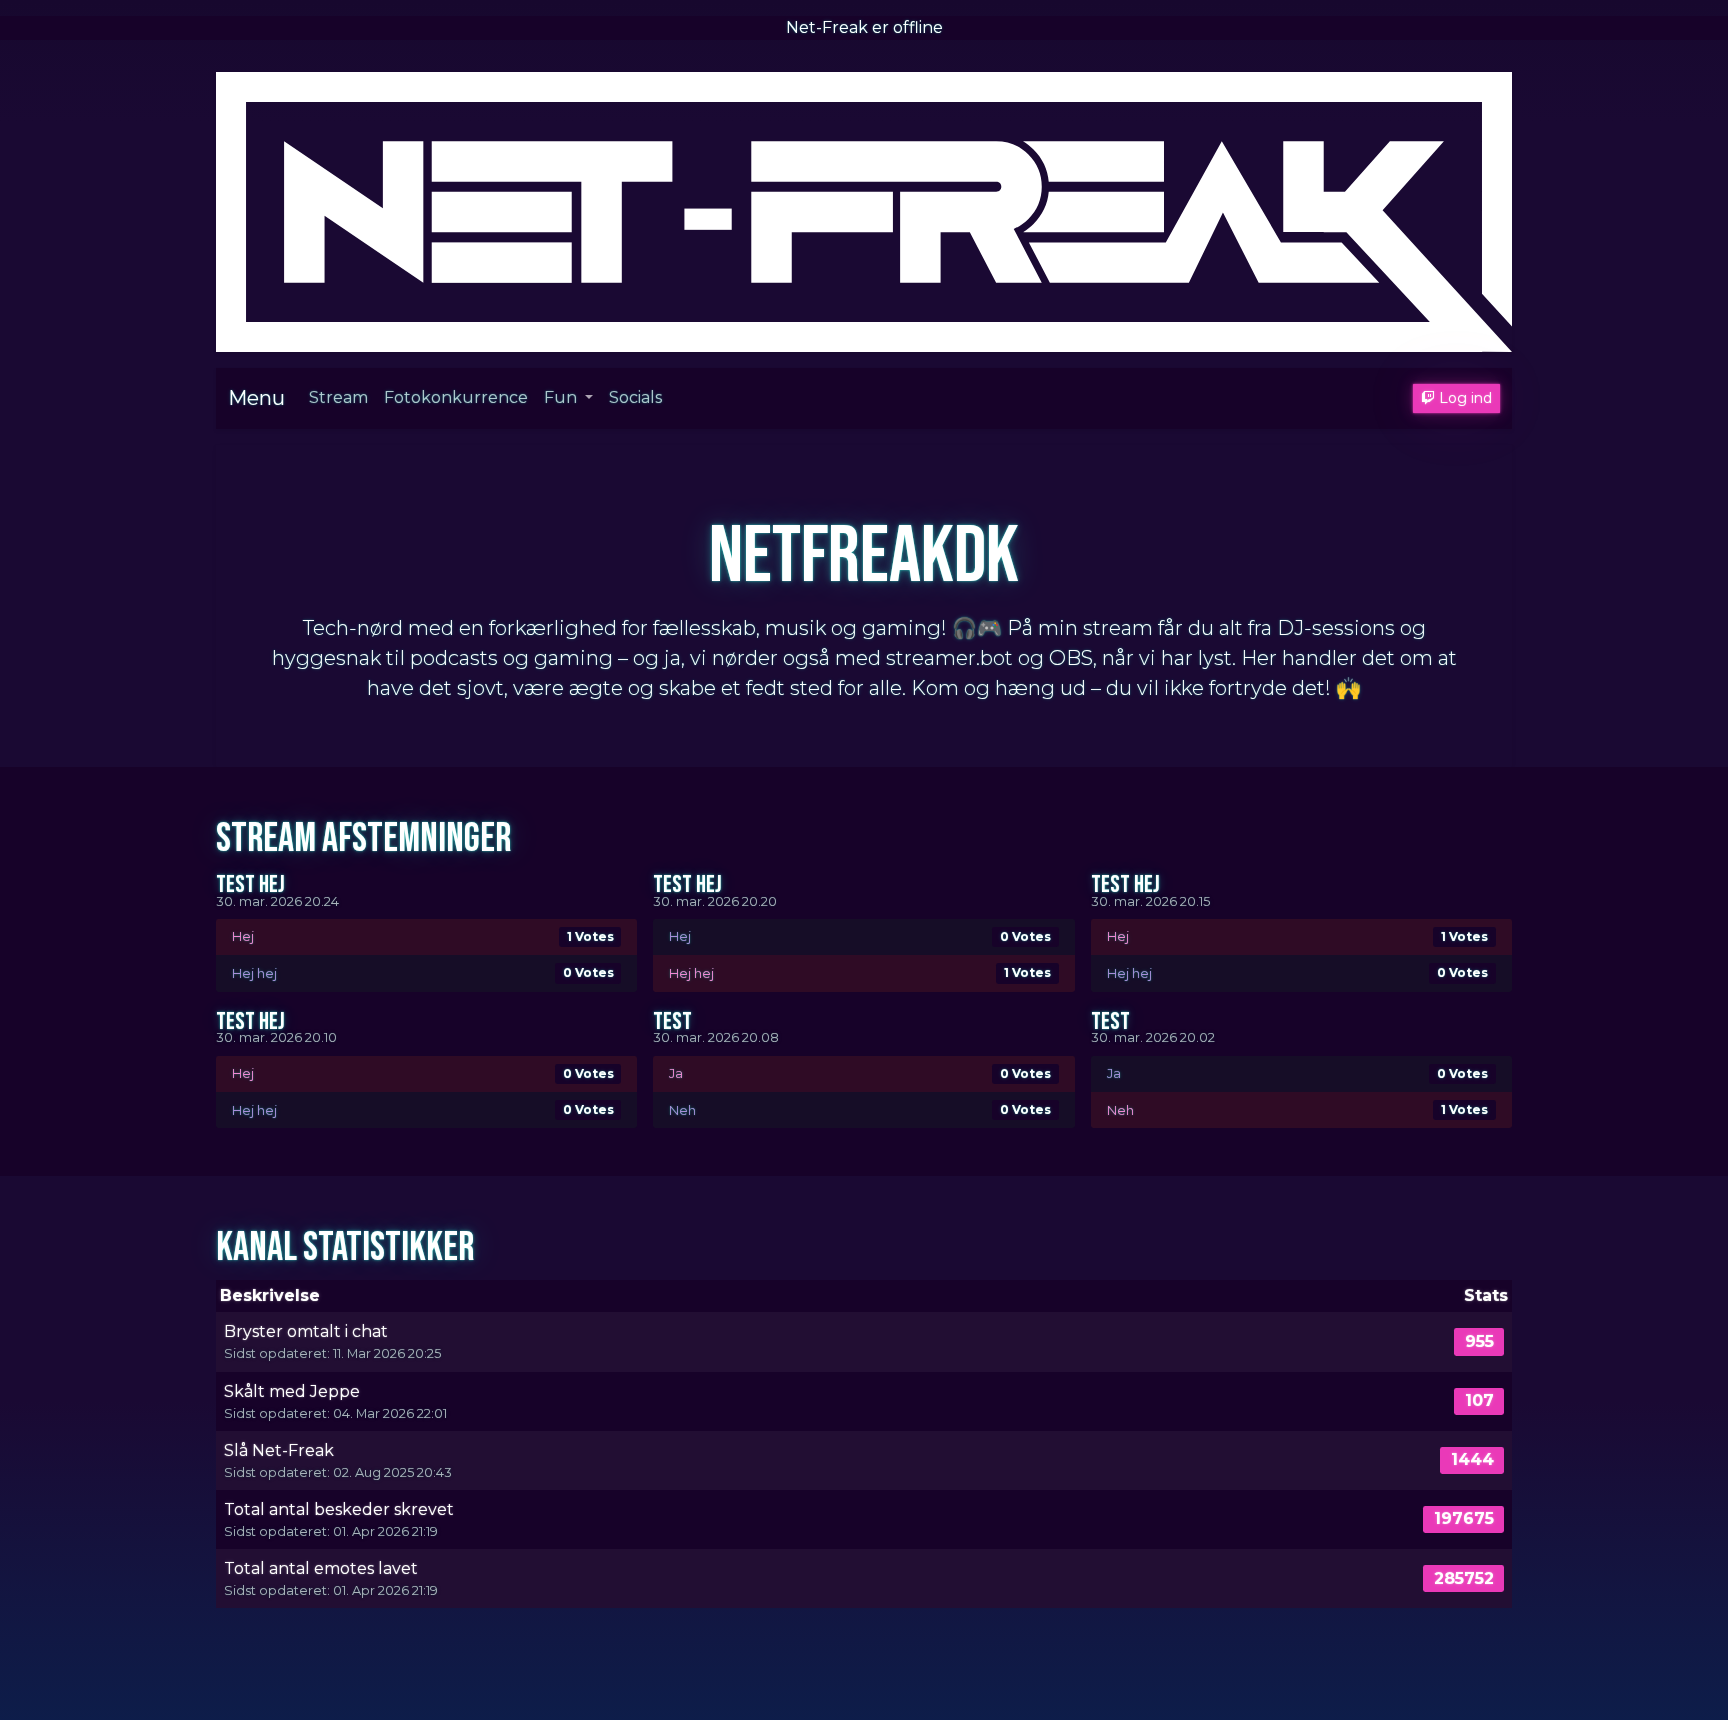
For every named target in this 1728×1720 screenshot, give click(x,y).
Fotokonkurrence (456, 397)
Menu (256, 398)
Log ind (1463, 398)
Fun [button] (562, 397)
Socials (635, 397)
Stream (338, 397)
